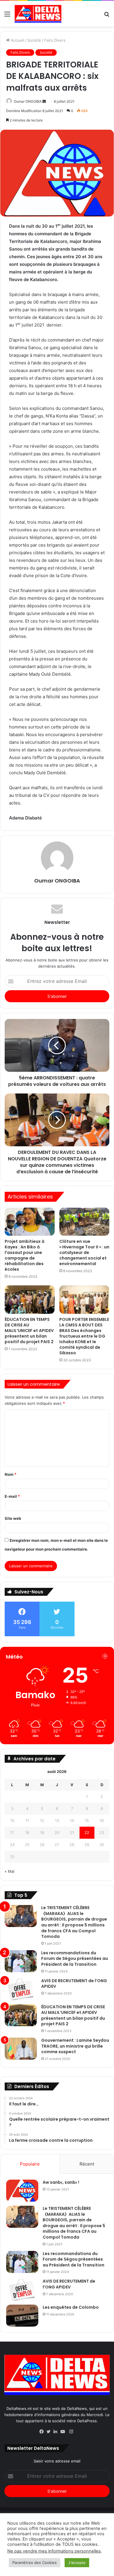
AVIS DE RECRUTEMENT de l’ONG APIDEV (74, 1984)
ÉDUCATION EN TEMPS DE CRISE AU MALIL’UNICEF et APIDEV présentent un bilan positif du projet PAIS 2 (29, 1331)
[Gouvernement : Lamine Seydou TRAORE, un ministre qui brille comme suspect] (21, 2049)
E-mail (12, 1496)
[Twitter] (50, 2432)
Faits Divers (55, 40)
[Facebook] (43, 2432)
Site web (13, 1518)
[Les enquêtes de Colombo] (22, 2316)
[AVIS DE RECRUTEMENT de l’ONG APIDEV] (21, 1989)
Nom (11, 1474)
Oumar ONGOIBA (28, 101)
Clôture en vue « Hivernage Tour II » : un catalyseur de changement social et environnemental (84, 1252)
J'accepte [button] (77, 2563)
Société (34, 40)
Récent (87, 2164)
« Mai (9, 1871)
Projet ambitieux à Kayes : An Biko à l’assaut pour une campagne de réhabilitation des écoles (25, 1255)
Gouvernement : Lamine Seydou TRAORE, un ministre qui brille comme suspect (75, 2046)
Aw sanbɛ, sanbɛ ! (61, 2182)
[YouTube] (64, 2432)
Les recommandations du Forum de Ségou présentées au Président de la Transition (75, 1959)
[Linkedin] (57, 2432)
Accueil (17, 40)
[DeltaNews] (38, 14)
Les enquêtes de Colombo (71, 2307)
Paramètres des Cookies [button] (34, 2563)
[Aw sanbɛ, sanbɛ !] (22, 2191)
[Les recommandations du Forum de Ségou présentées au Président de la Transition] (21, 1961)
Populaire (30, 2164)
